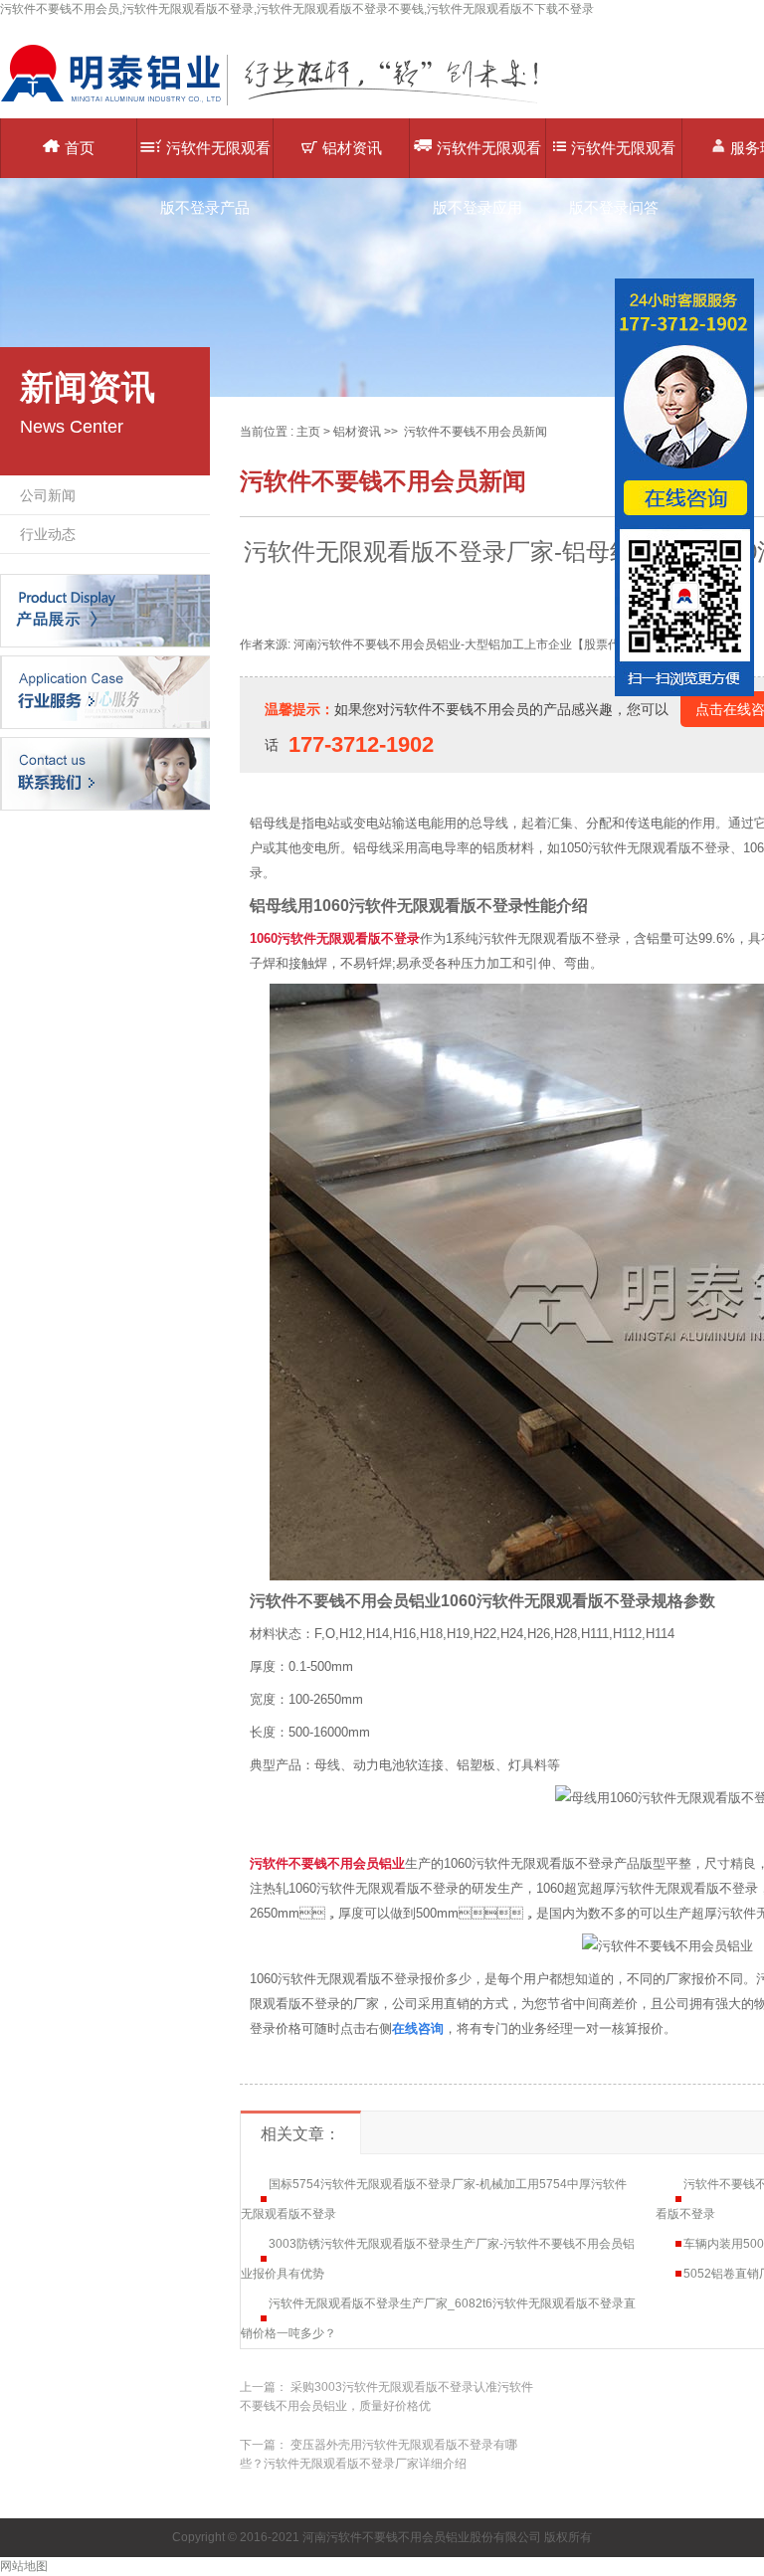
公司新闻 (48, 495)
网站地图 (24, 2566)
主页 (308, 432)
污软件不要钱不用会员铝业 (327, 1863)
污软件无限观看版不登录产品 (215, 159)
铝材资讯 (352, 148)
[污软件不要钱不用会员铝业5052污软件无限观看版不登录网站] (284, 104)
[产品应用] (105, 691)
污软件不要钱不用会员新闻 (476, 432)
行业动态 (48, 534)
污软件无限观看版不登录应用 (487, 159)
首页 (80, 148)
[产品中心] (105, 610)
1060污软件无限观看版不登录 (335, 938)
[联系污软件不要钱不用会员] (105, 773)
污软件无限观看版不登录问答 (622, 159)
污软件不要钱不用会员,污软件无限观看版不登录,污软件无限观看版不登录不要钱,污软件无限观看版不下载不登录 (297, 9)
